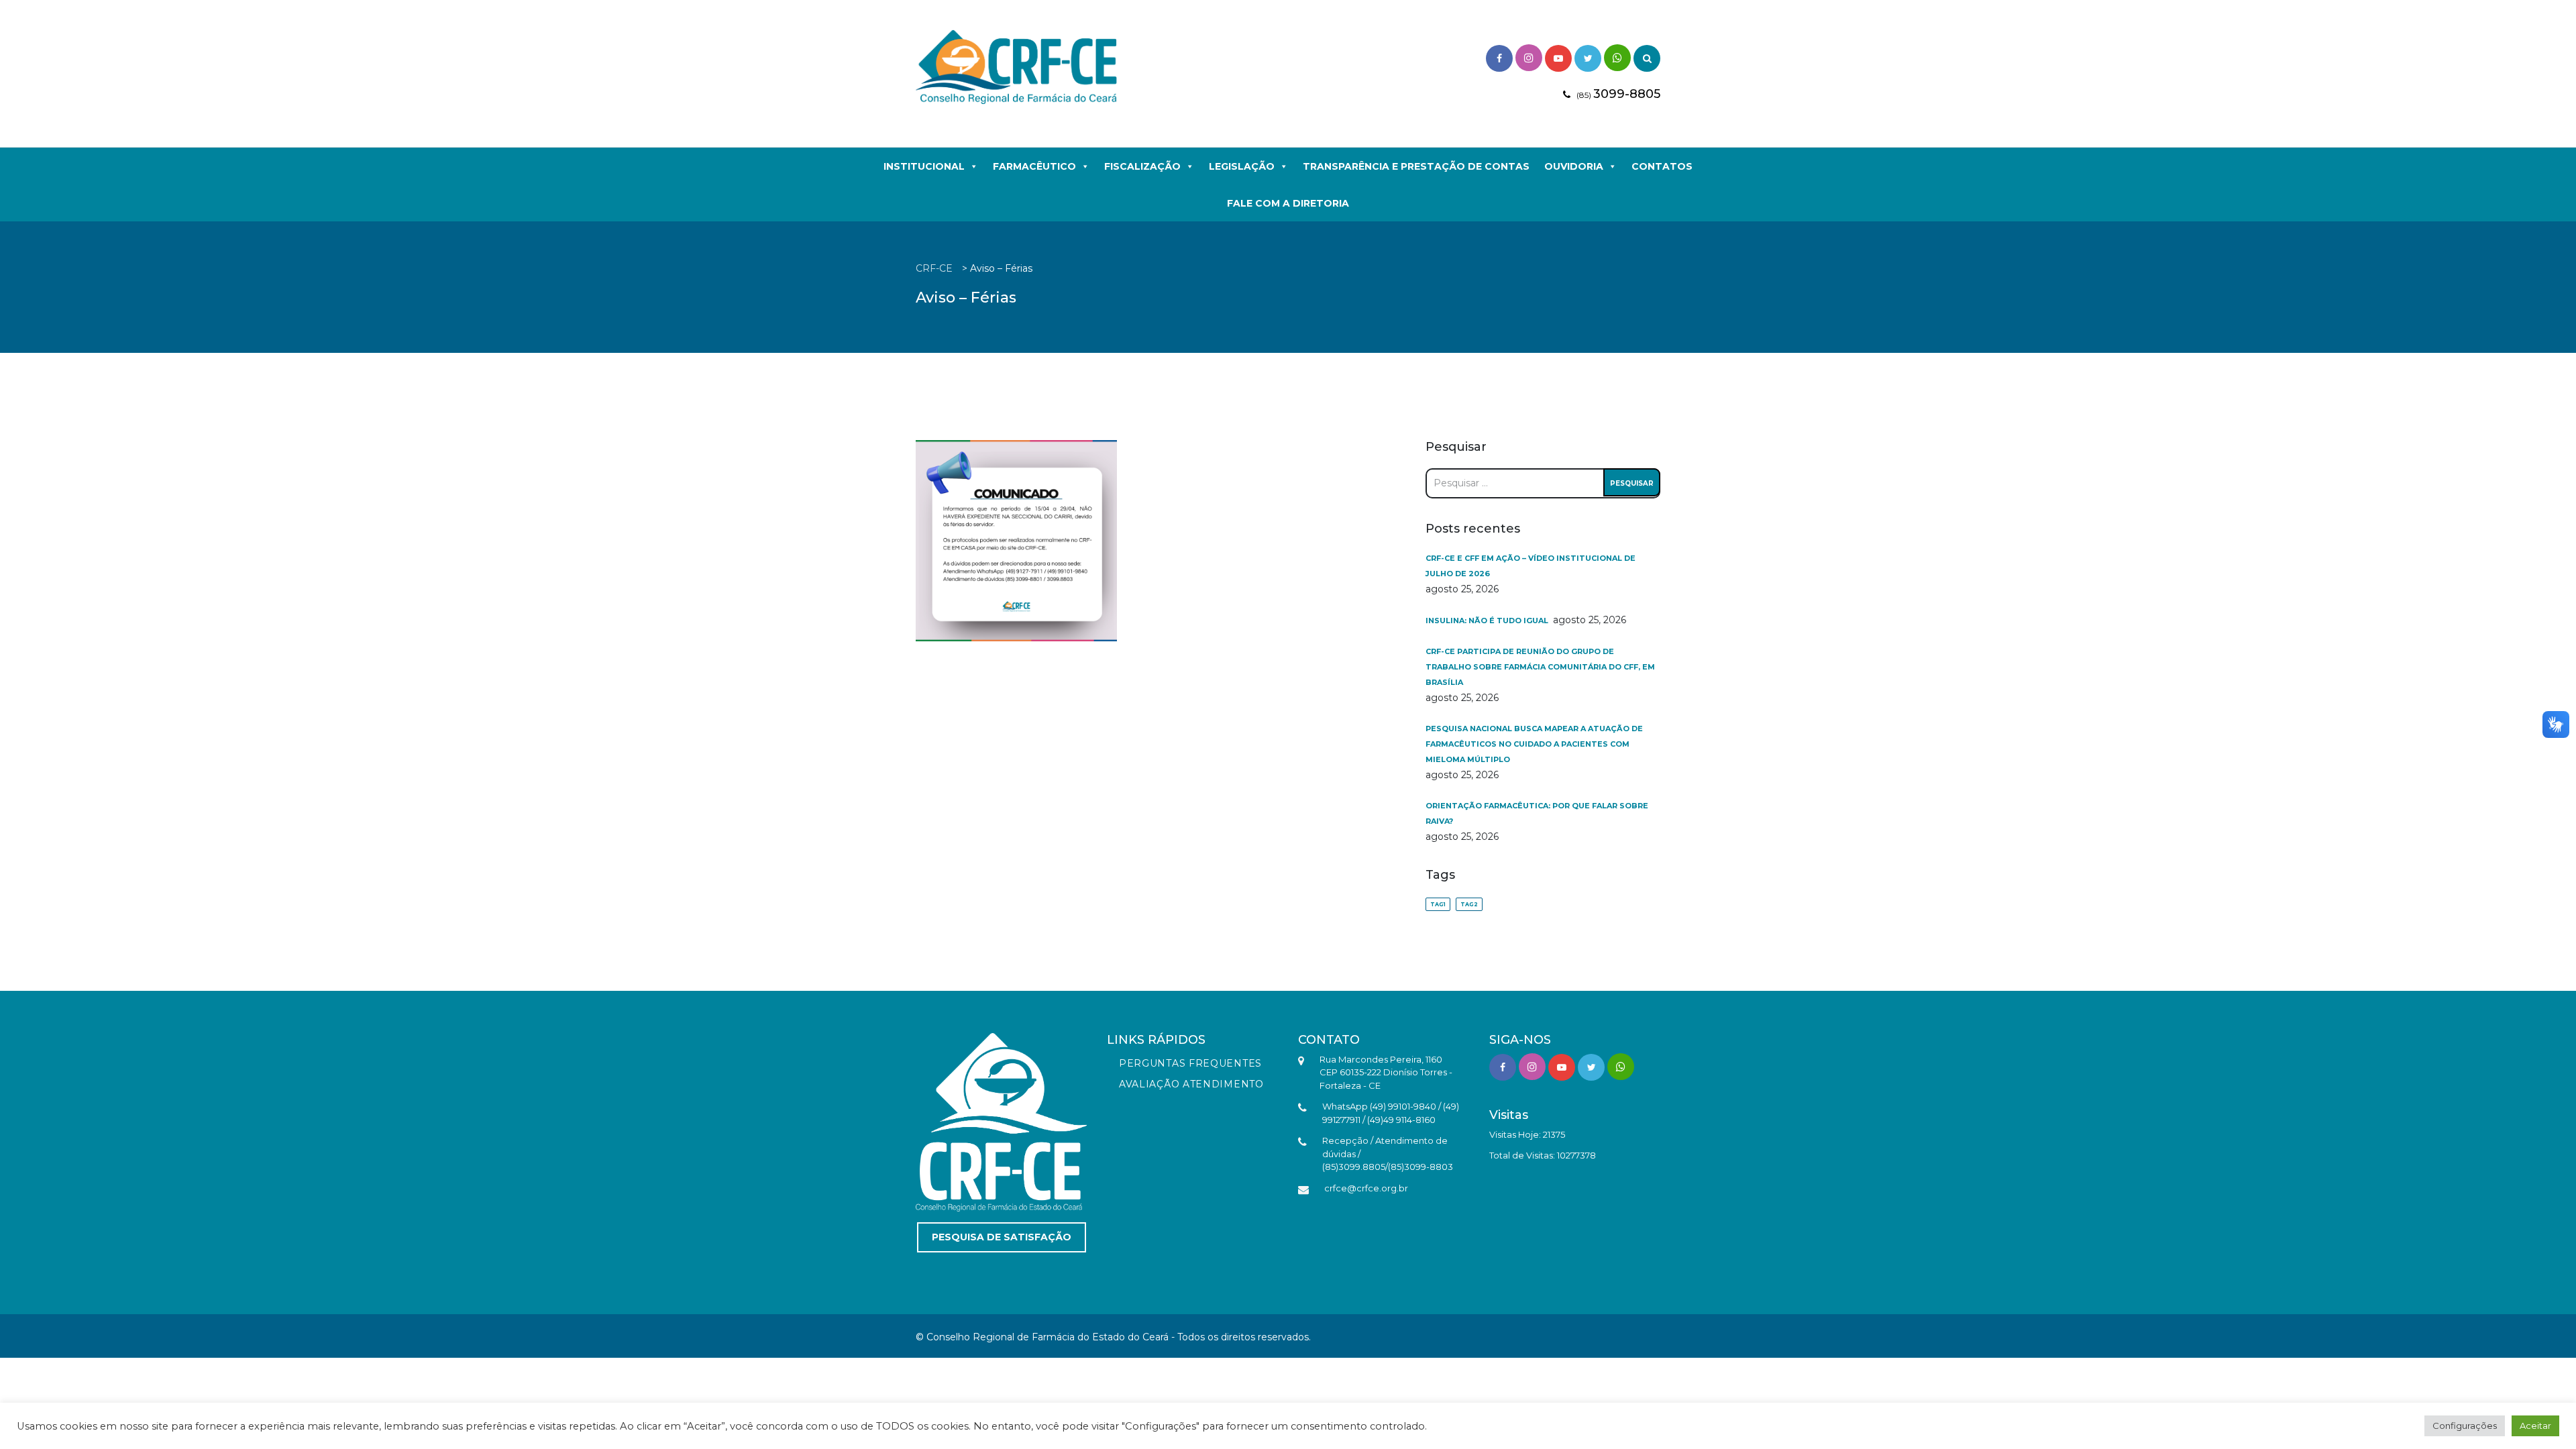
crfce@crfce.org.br (1366, 1188)
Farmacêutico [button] (1034, 166)
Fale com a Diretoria (1288, 203)
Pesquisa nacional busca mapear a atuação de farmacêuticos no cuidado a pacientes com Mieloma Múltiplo (1534, 744)
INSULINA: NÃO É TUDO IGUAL (1488, 621)
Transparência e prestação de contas (1416, 166)
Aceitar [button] (2535, 1426)
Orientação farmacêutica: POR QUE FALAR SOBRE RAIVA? (1537, 813)
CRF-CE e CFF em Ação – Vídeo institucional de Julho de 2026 (1531, 566)
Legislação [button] (1242, 166)
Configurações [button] (2465, 1426)
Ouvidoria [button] (1574, 166)
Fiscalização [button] (1142, 166)
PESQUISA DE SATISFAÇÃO (1002, 1237)
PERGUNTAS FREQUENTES (1190, 1063)
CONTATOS (1662, 166)
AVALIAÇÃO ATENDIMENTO (1191, 1084)
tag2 (1469, 904)
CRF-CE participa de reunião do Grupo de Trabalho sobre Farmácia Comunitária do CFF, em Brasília (1540, 667)
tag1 (1438, 904)
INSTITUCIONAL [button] (924, 166)
